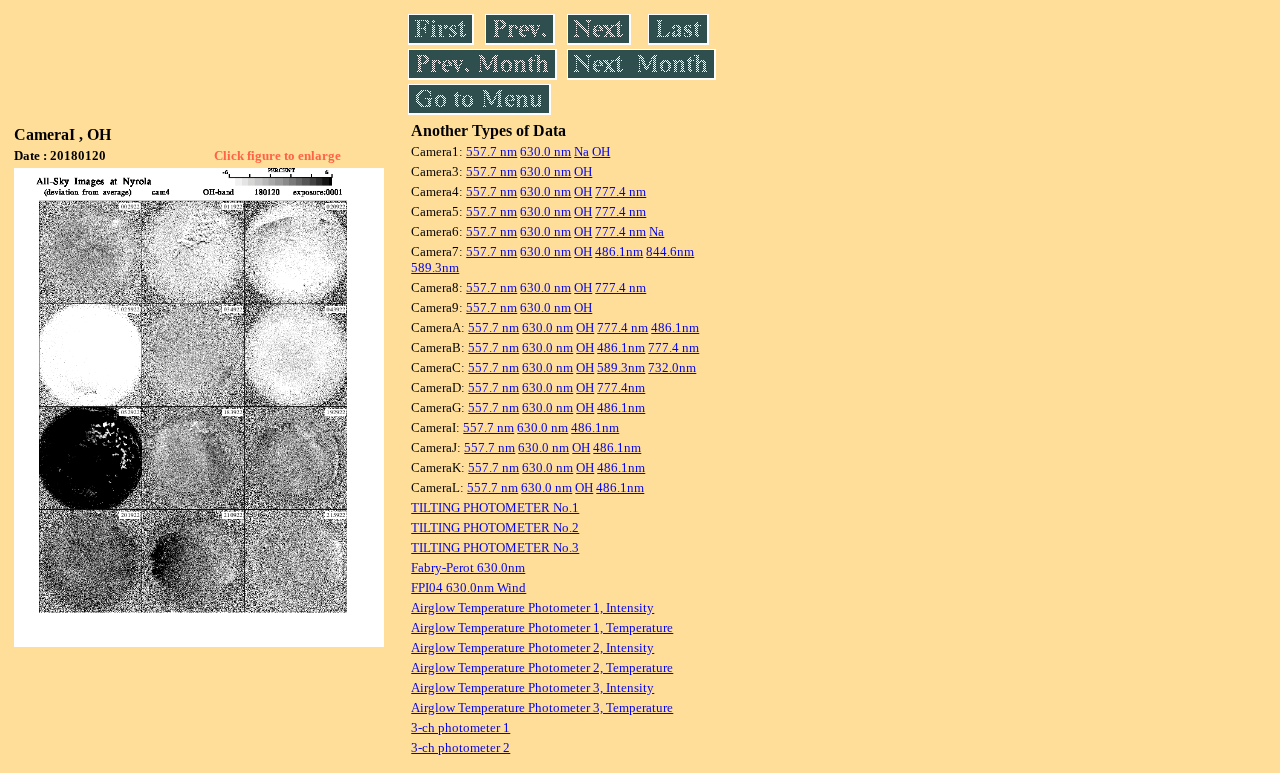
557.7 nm (491, 151)
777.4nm (621, 387)
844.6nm (670, 251)
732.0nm (672, 367)
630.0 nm (545, 151)
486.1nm (619, 251)
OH (601, 151)
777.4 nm (620, 191)
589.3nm (435, 267)
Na (581, 151)
